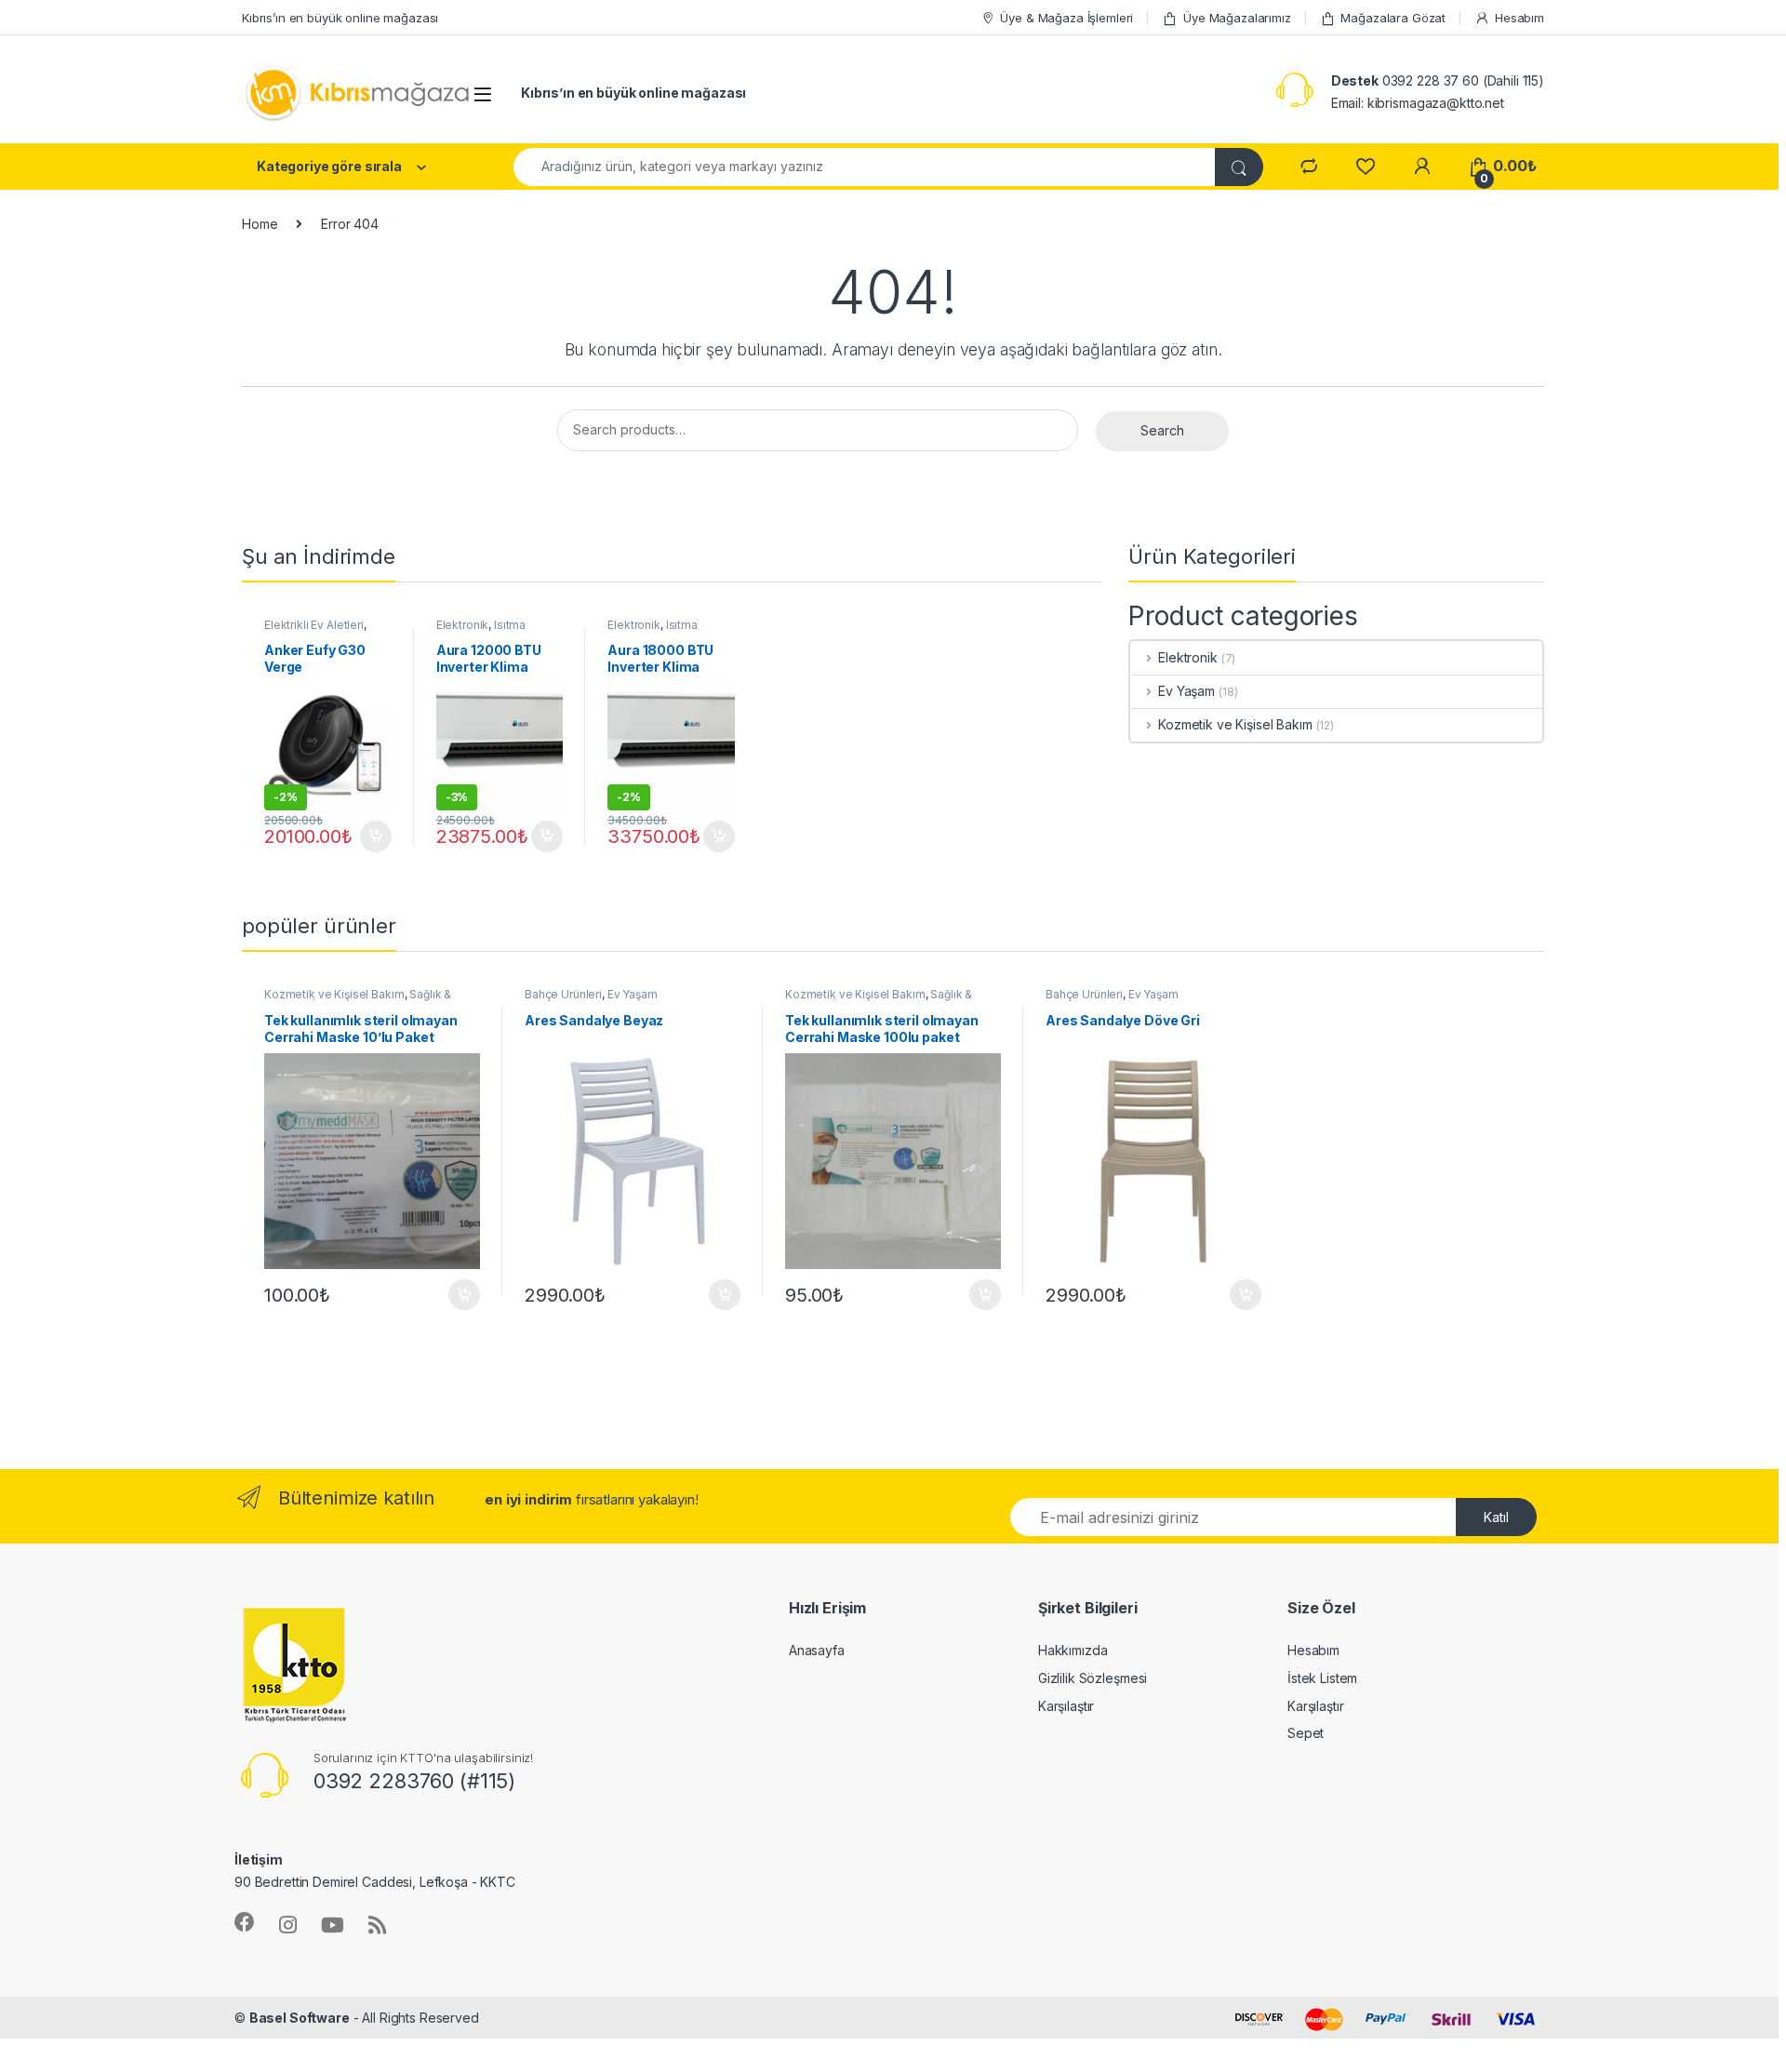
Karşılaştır (1066, 1706)
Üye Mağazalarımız (1237, 18)
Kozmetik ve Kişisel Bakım (1235, 724)
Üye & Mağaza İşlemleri (1066, 18)
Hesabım (1519, 18)
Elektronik (463, 625)
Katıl (1496, 1517)
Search (1162, 430)
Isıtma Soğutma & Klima (481, 631)
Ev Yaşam (1186, 691)
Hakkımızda (1073, 1650)
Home (260, 224)
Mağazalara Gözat (1393, 18)
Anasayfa (817, 1650)
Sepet (1306, 1733)
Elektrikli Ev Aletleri (314, 625)
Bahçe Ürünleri (563, 994)
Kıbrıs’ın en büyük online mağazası (340, 18)
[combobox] (865, 167)
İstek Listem (1322, 1678)
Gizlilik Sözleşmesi (1093, 1678)
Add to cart (376, 836)
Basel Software (300, 2018)
